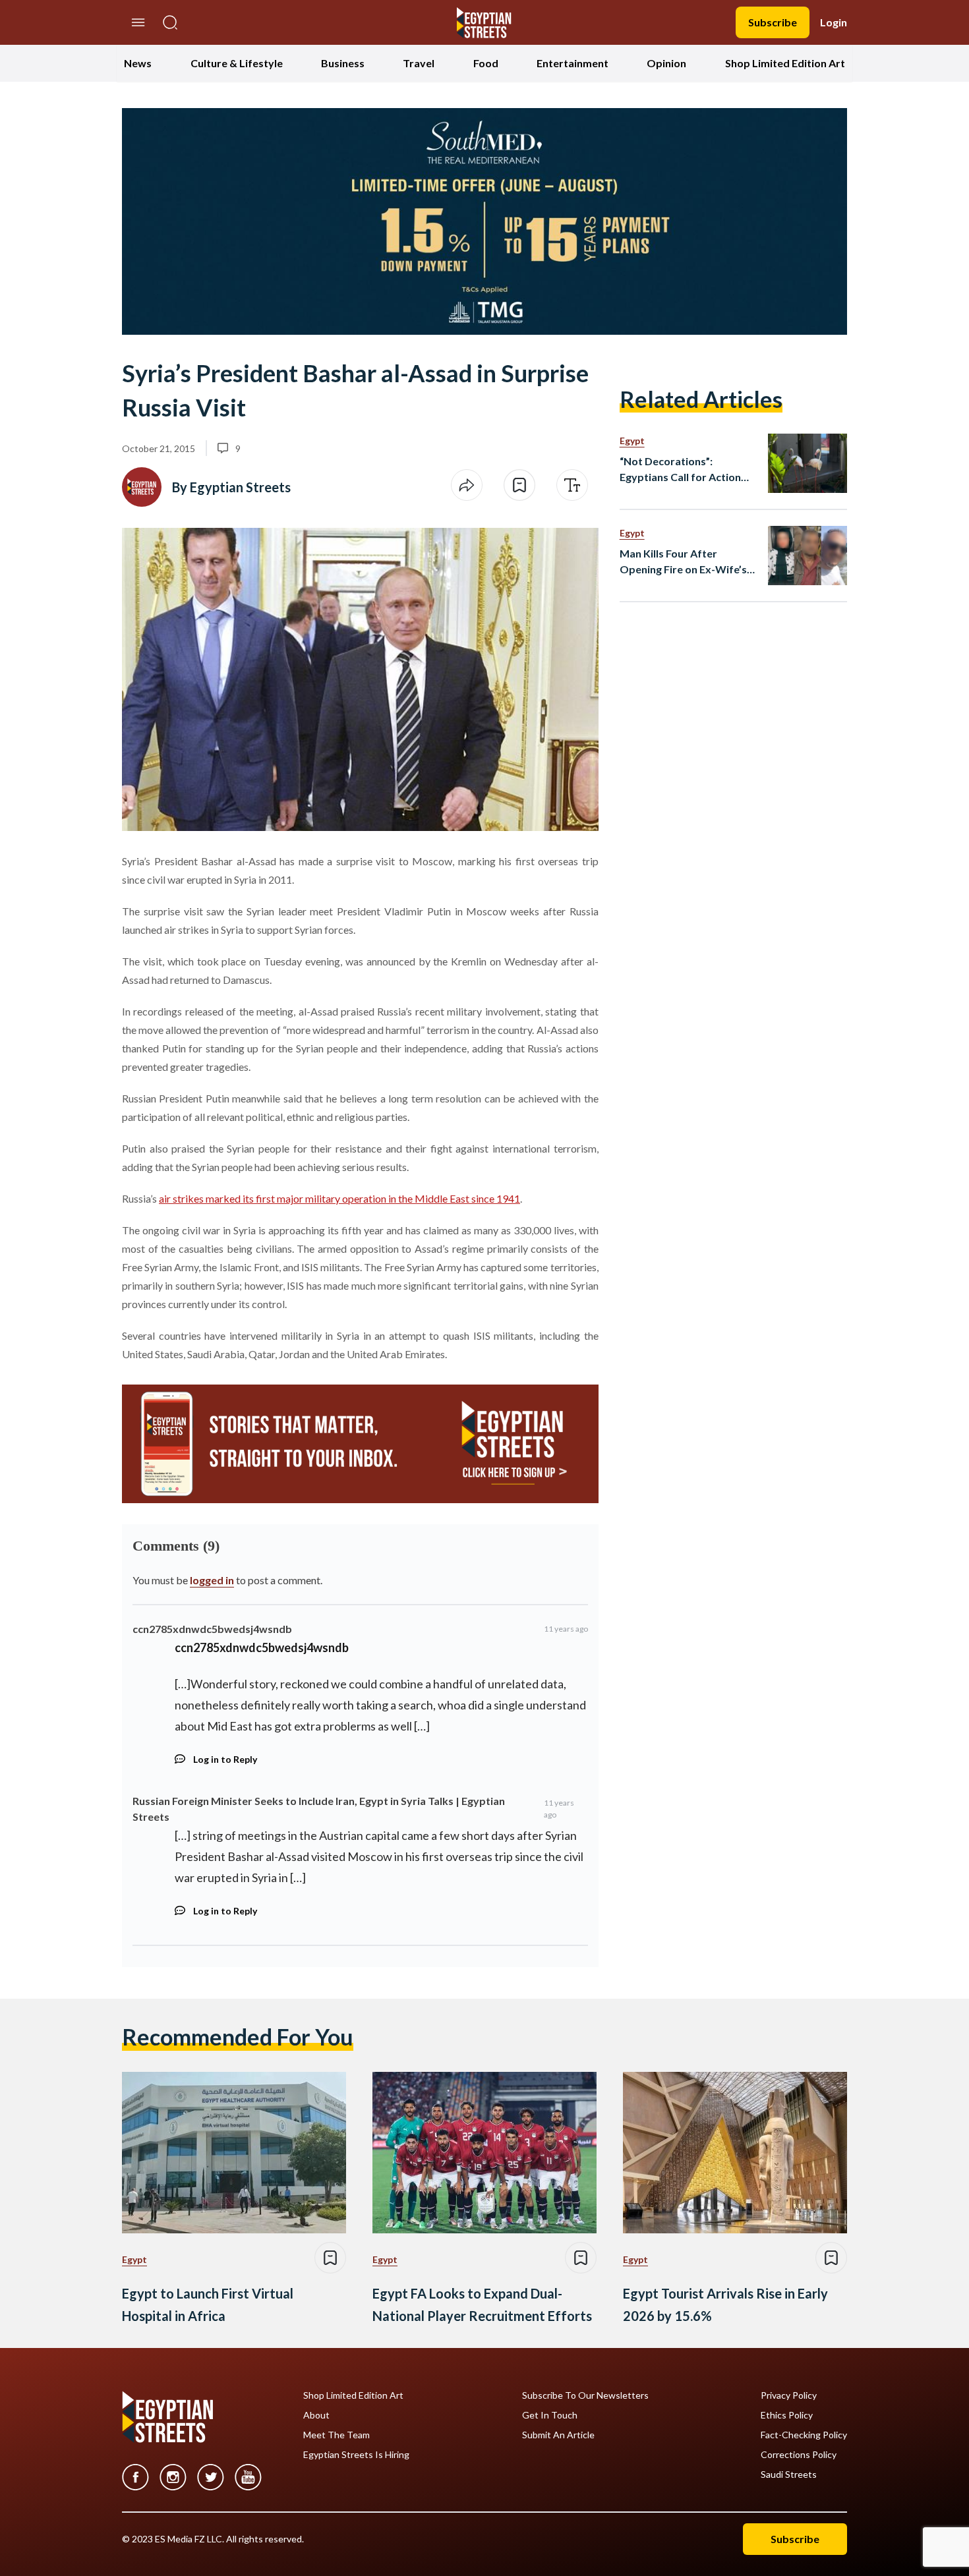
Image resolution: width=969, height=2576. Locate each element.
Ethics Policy (787, 2415)
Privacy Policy (789, 2395)
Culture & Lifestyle (237, 63)
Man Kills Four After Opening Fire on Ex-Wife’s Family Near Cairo (683, 562)
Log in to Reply (225, 1759)
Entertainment (573, 63)
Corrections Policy (799, 2455)
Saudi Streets (789, 2475)
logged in (212, 1580)
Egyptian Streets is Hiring (356, 2455)
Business (343, 63)
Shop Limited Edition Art (785, 63)
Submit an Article (558, 2435)
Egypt (632, 441)
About (316, 2415)
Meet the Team (337, 2435)
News (138, 63)
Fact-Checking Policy (804, 2435)
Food (486, 63)
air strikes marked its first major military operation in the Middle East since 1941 (339, 1198)
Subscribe (773, 22)
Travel (419, 63)
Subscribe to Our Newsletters (585, 2395)
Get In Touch (550, 2415)
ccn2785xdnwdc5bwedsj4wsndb (212, 1629)
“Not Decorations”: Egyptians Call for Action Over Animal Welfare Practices (680, 470)
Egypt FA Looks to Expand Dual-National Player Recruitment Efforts (482, 2304)
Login (834, 22)
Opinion (666, 63)
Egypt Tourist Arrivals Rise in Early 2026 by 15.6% (725, 2304)
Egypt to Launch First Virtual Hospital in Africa (208, 2304)
